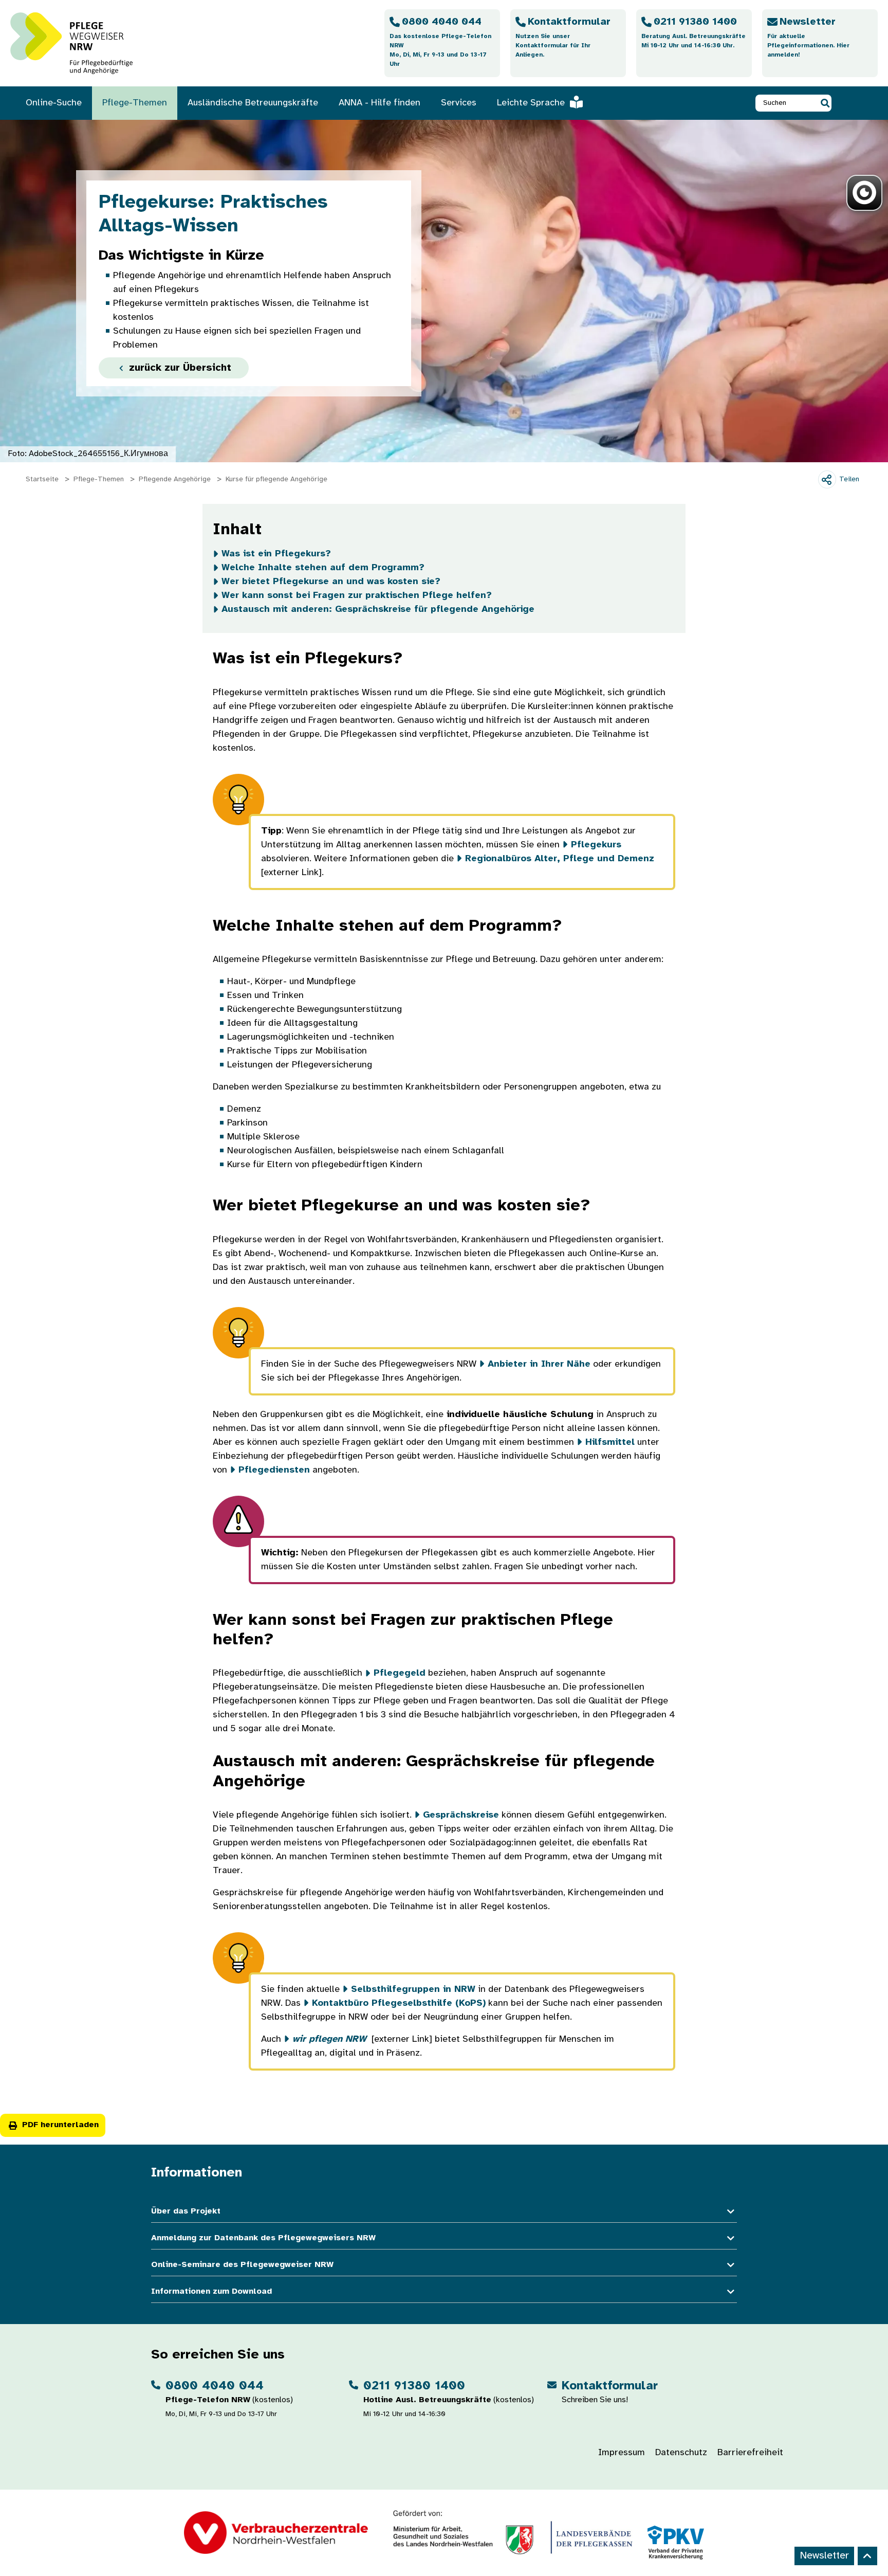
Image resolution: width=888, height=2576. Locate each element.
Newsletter (824, 2556)
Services (459, 103)
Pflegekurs (596, 845)
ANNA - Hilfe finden (380, 103)
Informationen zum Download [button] (211, 2291)
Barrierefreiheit (750, 2453)
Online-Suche (54, 103)
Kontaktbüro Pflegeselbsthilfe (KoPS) (399, 2003)
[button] (825, 103)
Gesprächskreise (461, 1815)
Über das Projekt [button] (186, 2211)
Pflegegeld (400, 1673)
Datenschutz (681, 2453)
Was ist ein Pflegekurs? (276, 554)
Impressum (622, 2453)
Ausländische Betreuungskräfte (253, 103)
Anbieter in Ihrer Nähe (539, 1364)
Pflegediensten (274, 1470)
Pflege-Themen (135, 103)
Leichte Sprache (531, 103)
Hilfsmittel (610, 1443)
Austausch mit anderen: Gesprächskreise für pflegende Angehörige (378, 610)
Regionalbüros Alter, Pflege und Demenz (560, 859)
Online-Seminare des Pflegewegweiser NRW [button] (242, 2265)
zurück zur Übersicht (179, 368)
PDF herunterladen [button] (60, 2125)
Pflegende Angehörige (175, 479)
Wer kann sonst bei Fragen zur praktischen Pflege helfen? (357, 596)
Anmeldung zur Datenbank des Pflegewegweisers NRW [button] (263, 2238)
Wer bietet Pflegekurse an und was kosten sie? (331, 582)
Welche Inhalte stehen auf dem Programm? (323, 568)
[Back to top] (867, 2556)
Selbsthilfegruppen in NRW (413, 1990)
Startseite (42, 479)
